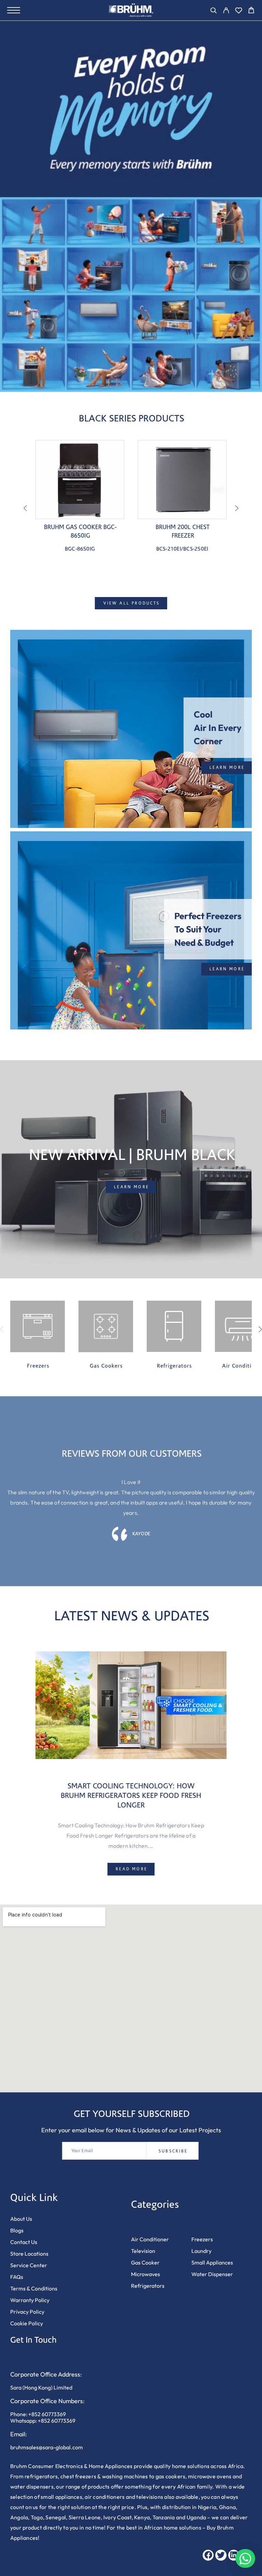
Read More (132, 1869)
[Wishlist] (239, 11)
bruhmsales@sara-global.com (47, 2447)
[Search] (213, 11)
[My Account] (226, 11)
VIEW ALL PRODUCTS (132, 603)
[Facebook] (208, 2555)
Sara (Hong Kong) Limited (41, 2387)
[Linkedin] (234, 2555)
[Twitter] (221, 2555)
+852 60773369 (47, 2414)
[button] (227, 767)
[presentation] (25, 509)
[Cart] (251, 11)
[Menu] (14, 10)
